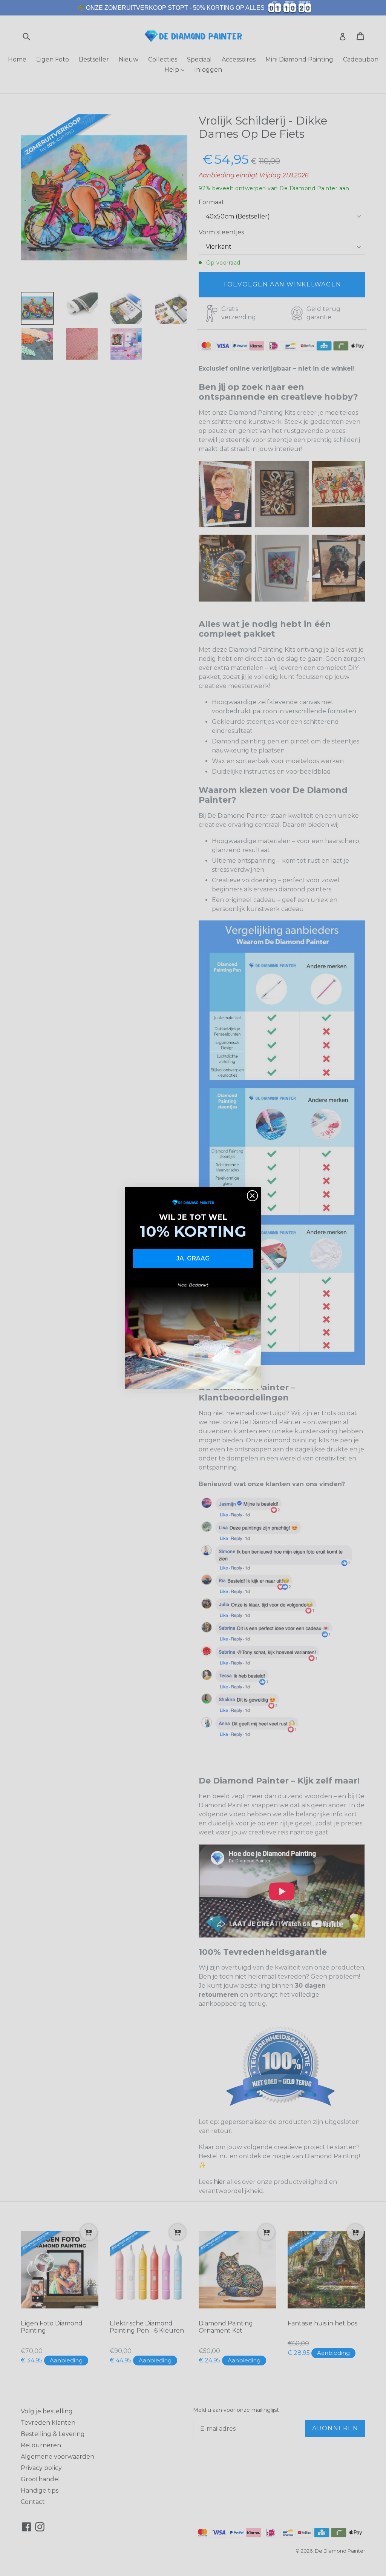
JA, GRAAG (193, 1258)
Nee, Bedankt (193, 1285)
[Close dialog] (252, 1196)
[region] (193, 8)
